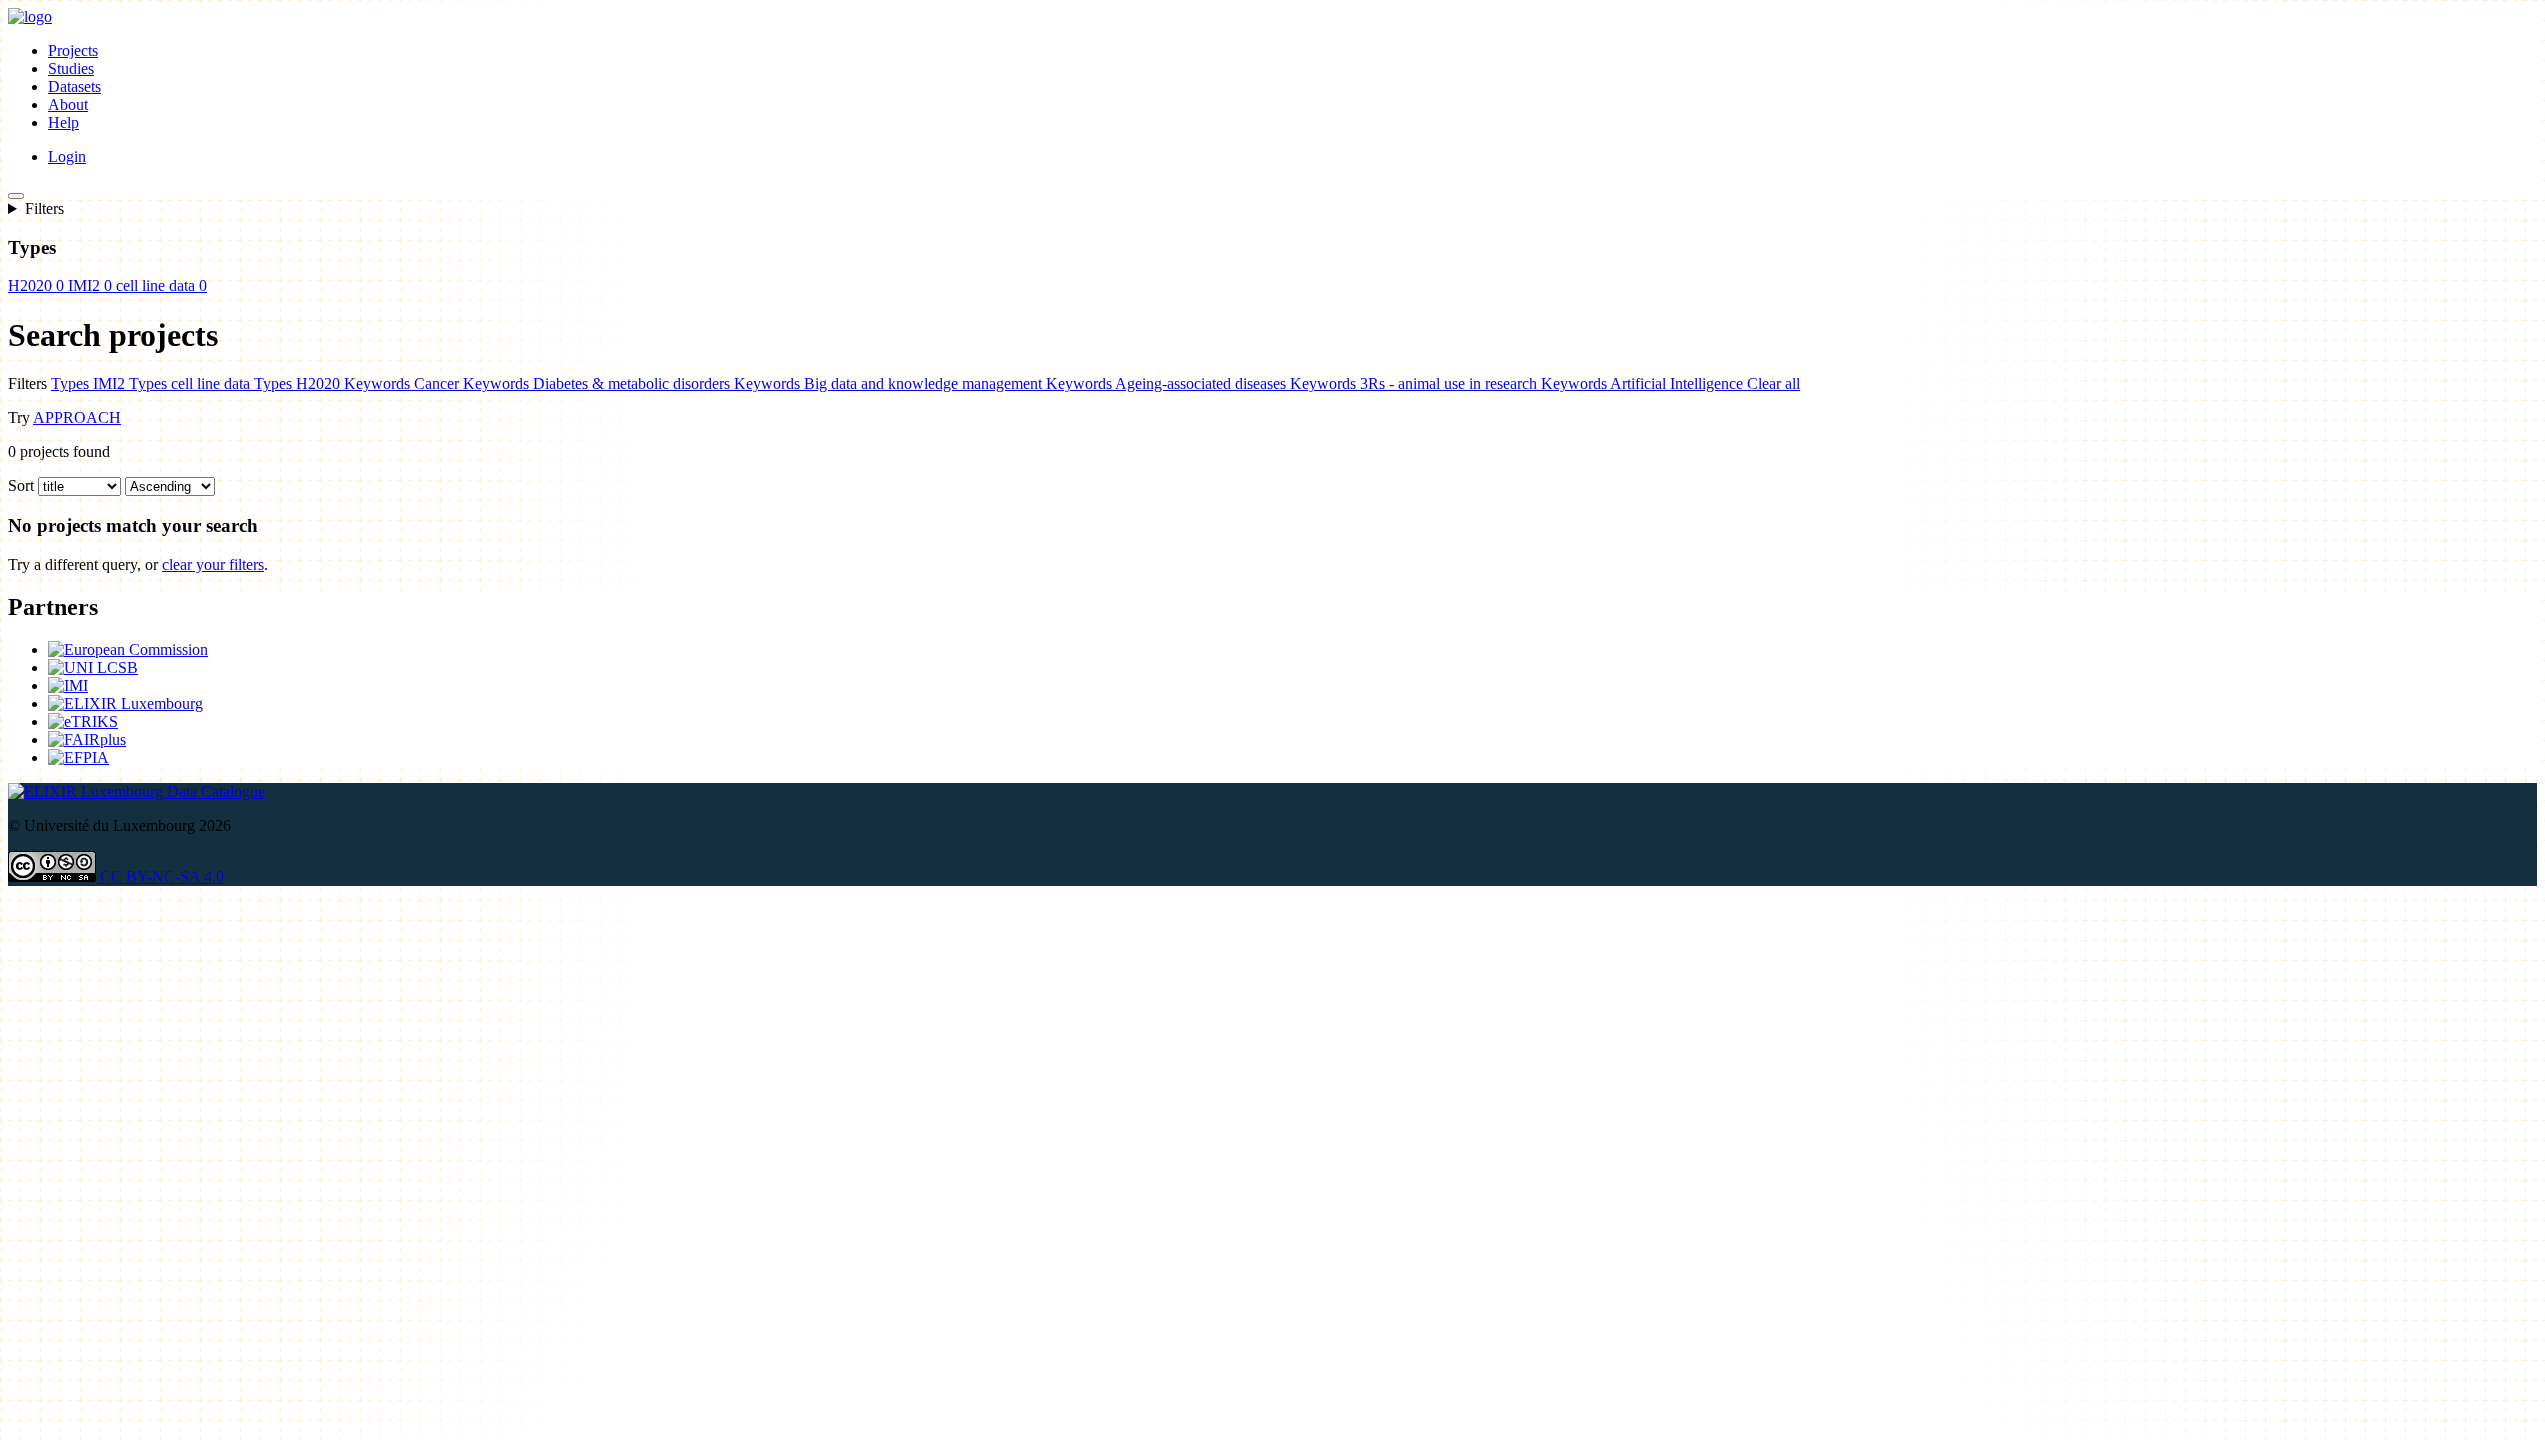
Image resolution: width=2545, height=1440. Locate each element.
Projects (73, 50)
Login (67, 156)
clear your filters (213, 564)
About (68, 104)
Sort (21, 485)
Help (63, 122)
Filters (44, 208)
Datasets (74, 86)
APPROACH (77, 417)
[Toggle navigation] (16, 196)
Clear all (1773, 383)
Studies (71, 68)
